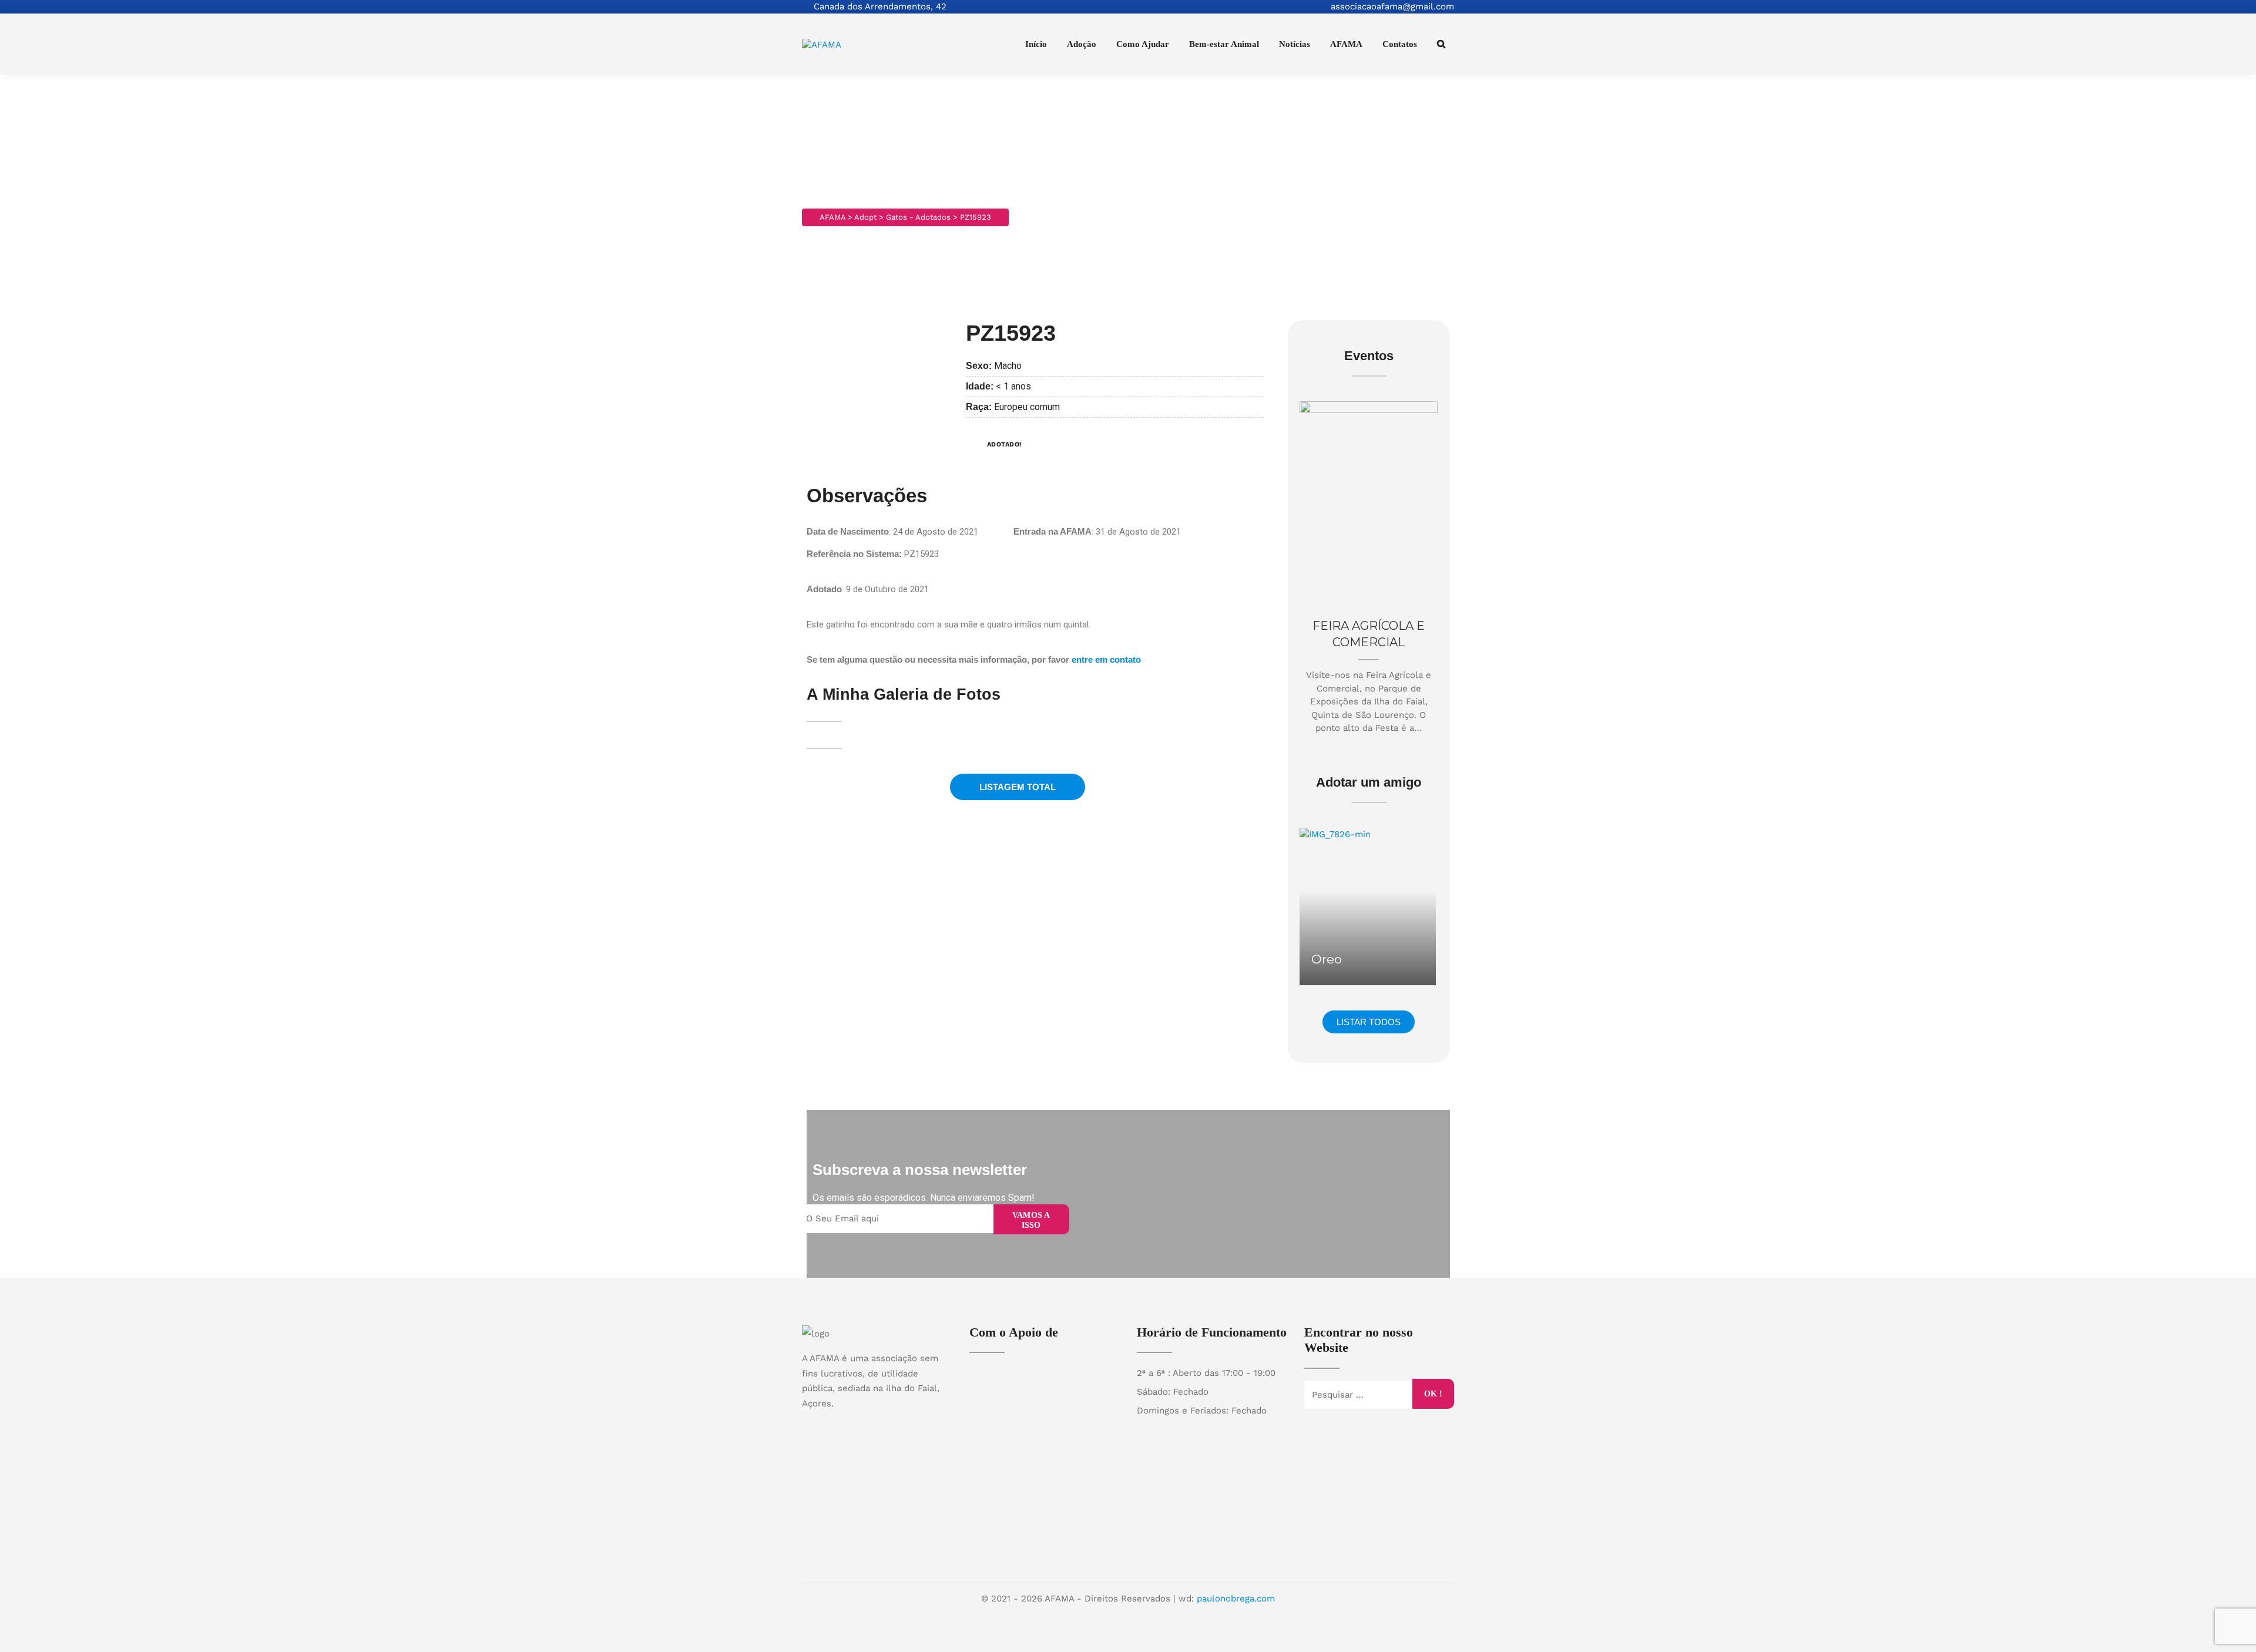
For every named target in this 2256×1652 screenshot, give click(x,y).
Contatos (1400, 44)
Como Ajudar (1143, 44)
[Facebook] (865, 1423)
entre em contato (1106, 659)
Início (1036, 44)
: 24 (855, 532)
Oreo (1327, 959)
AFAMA (1346, 44)
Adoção (1082, 44)
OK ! (1433, 1394)
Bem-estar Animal (1224, 44)
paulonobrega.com (1236, 1599)
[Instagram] (888, 1423)
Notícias (1295, 44)
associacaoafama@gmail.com (1392, 6)
